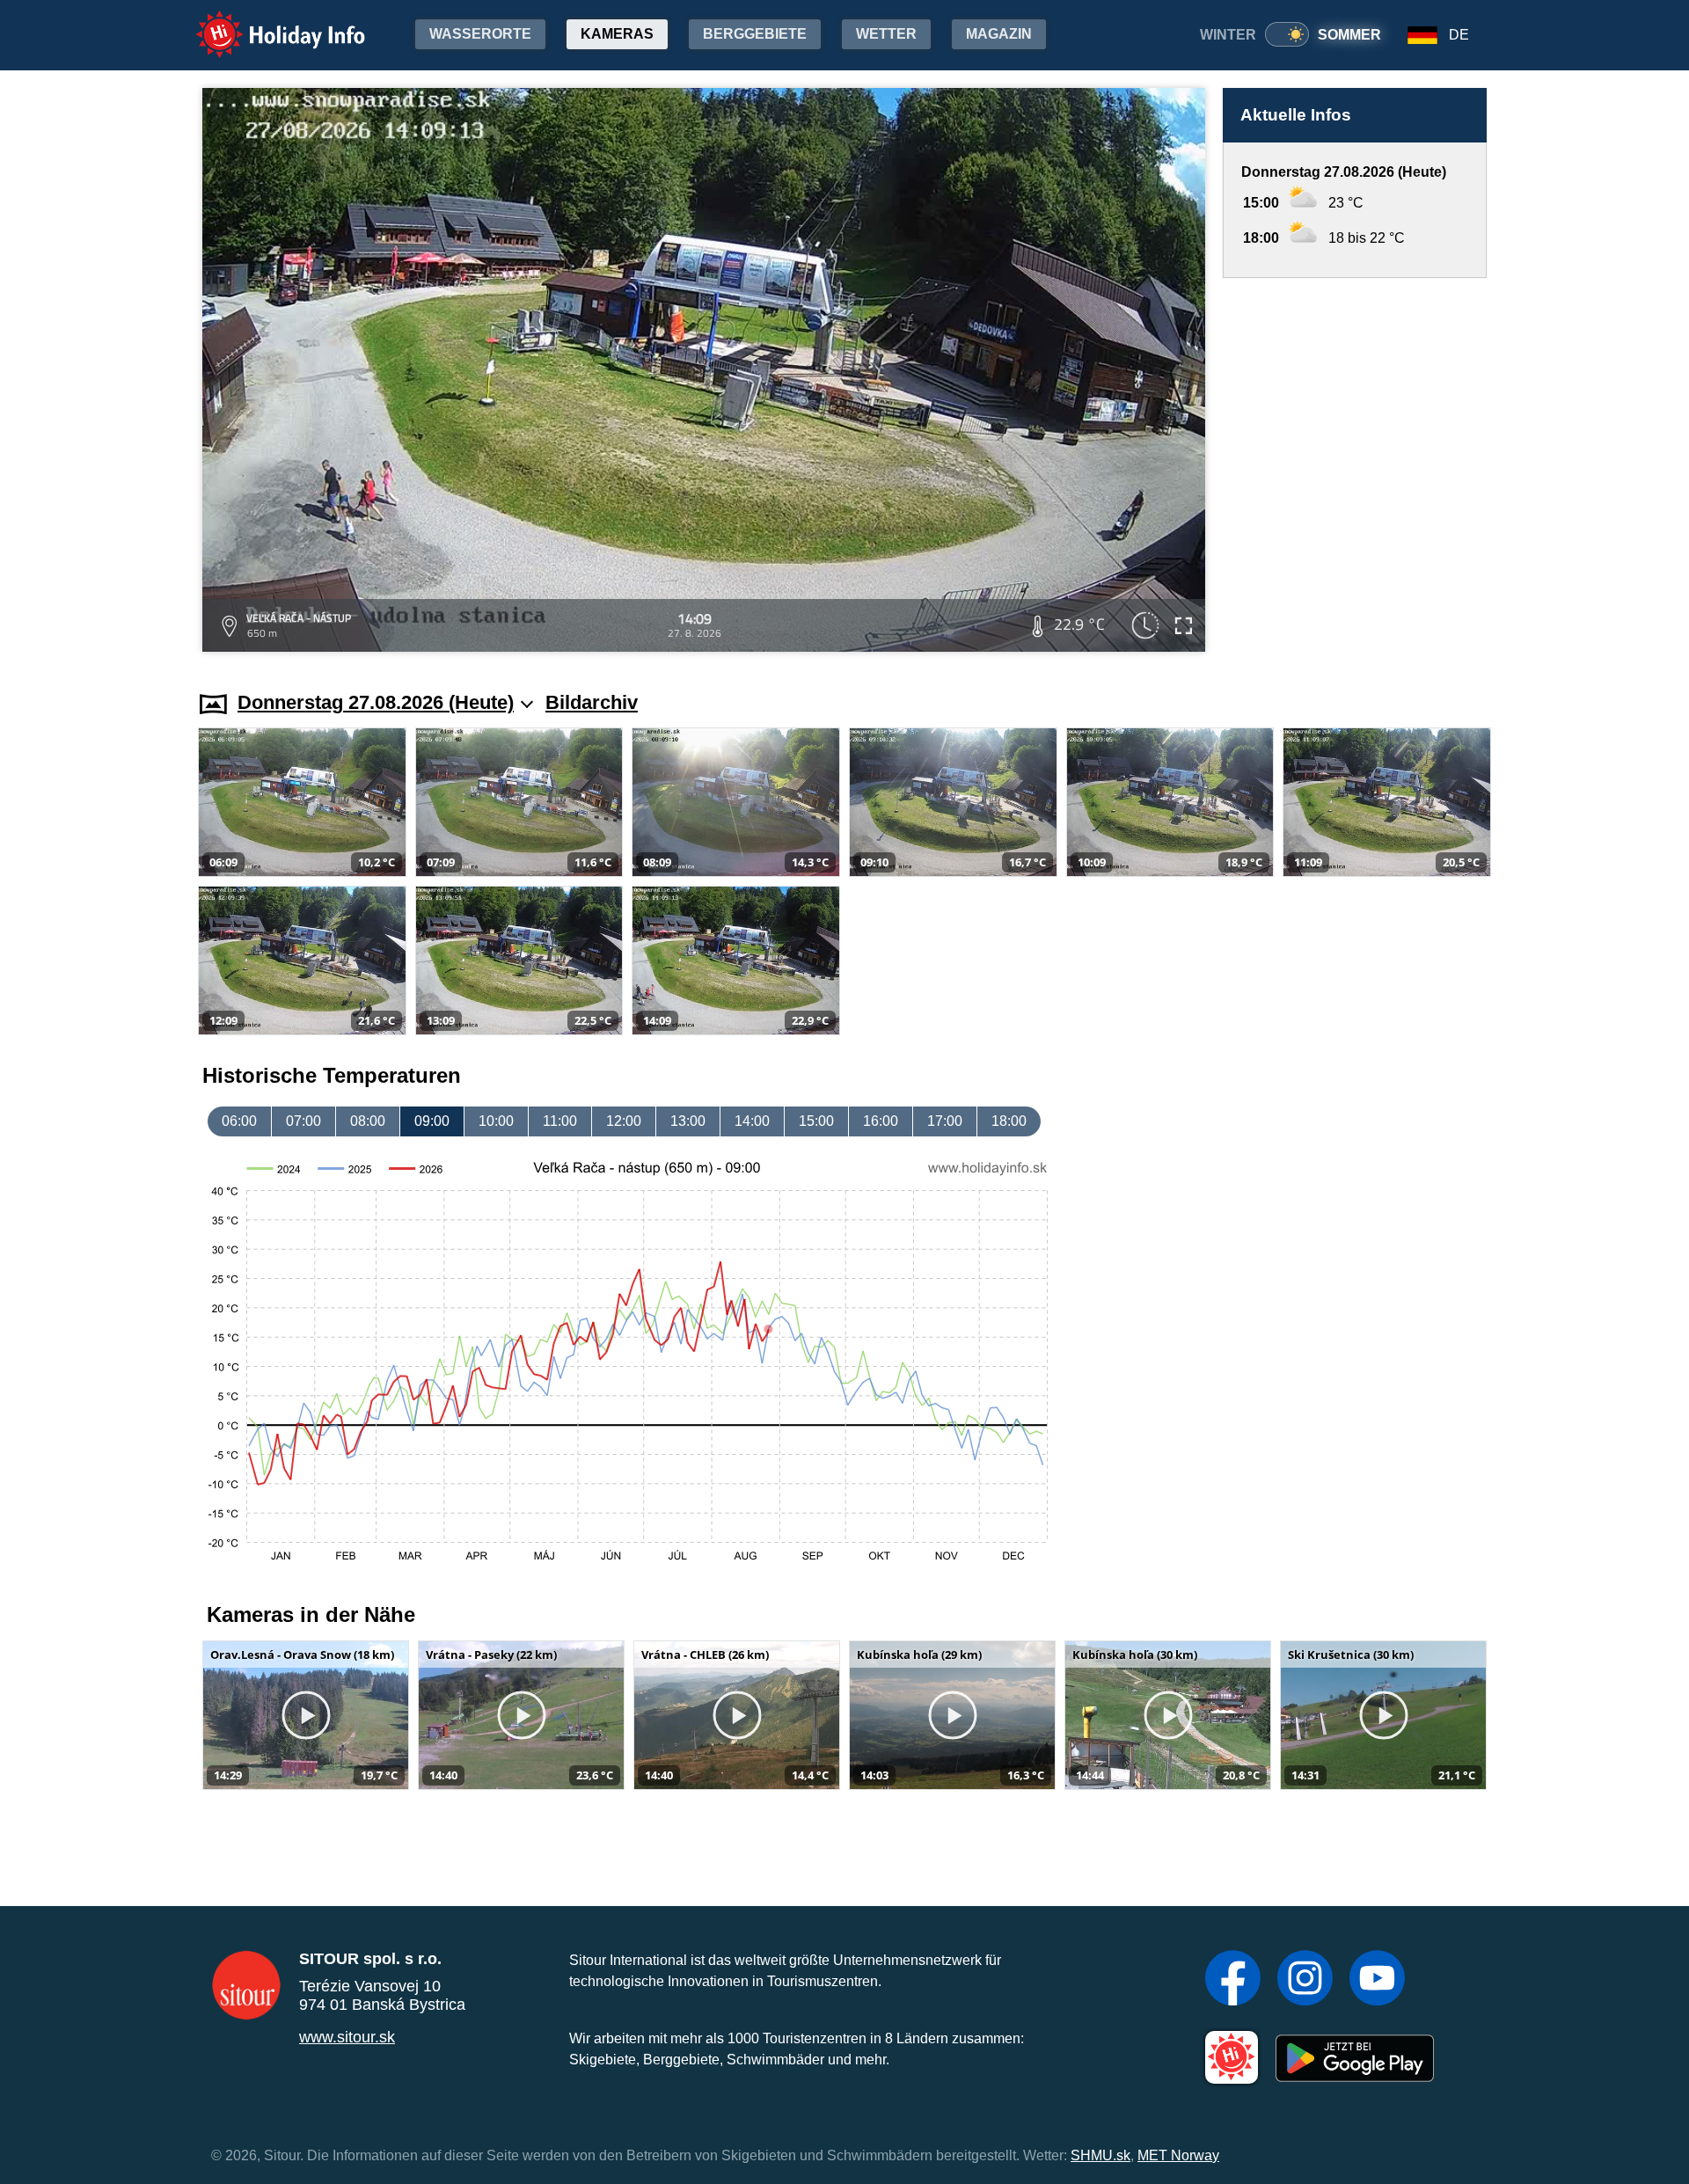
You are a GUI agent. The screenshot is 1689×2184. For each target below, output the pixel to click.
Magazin (999, 34)
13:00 (688, 1121)
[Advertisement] (1355, 467)
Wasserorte (480, 34)
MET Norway (1178, 2155)
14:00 (752, 1121)
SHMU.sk (1100, 2155)
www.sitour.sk (347, 2037)
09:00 (432, 1121)
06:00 (239, 1121)
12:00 (624, 1121)
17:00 (945, 1121)
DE (1459, 35)
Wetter (886, 34)
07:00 (303, 1121)
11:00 (560, 1121)
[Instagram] (1305, 1980)
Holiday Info (264, 22)
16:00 (881, 1121)
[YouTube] (1377, 1980)
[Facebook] (1233, 1980)
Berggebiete (755, 34)
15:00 (816, 1121)
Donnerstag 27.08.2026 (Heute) (376, 702)
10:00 (496, 1121)
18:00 (1009, 1121)
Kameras (617, 34)
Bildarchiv (592, 702)
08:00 (368, 1121)
